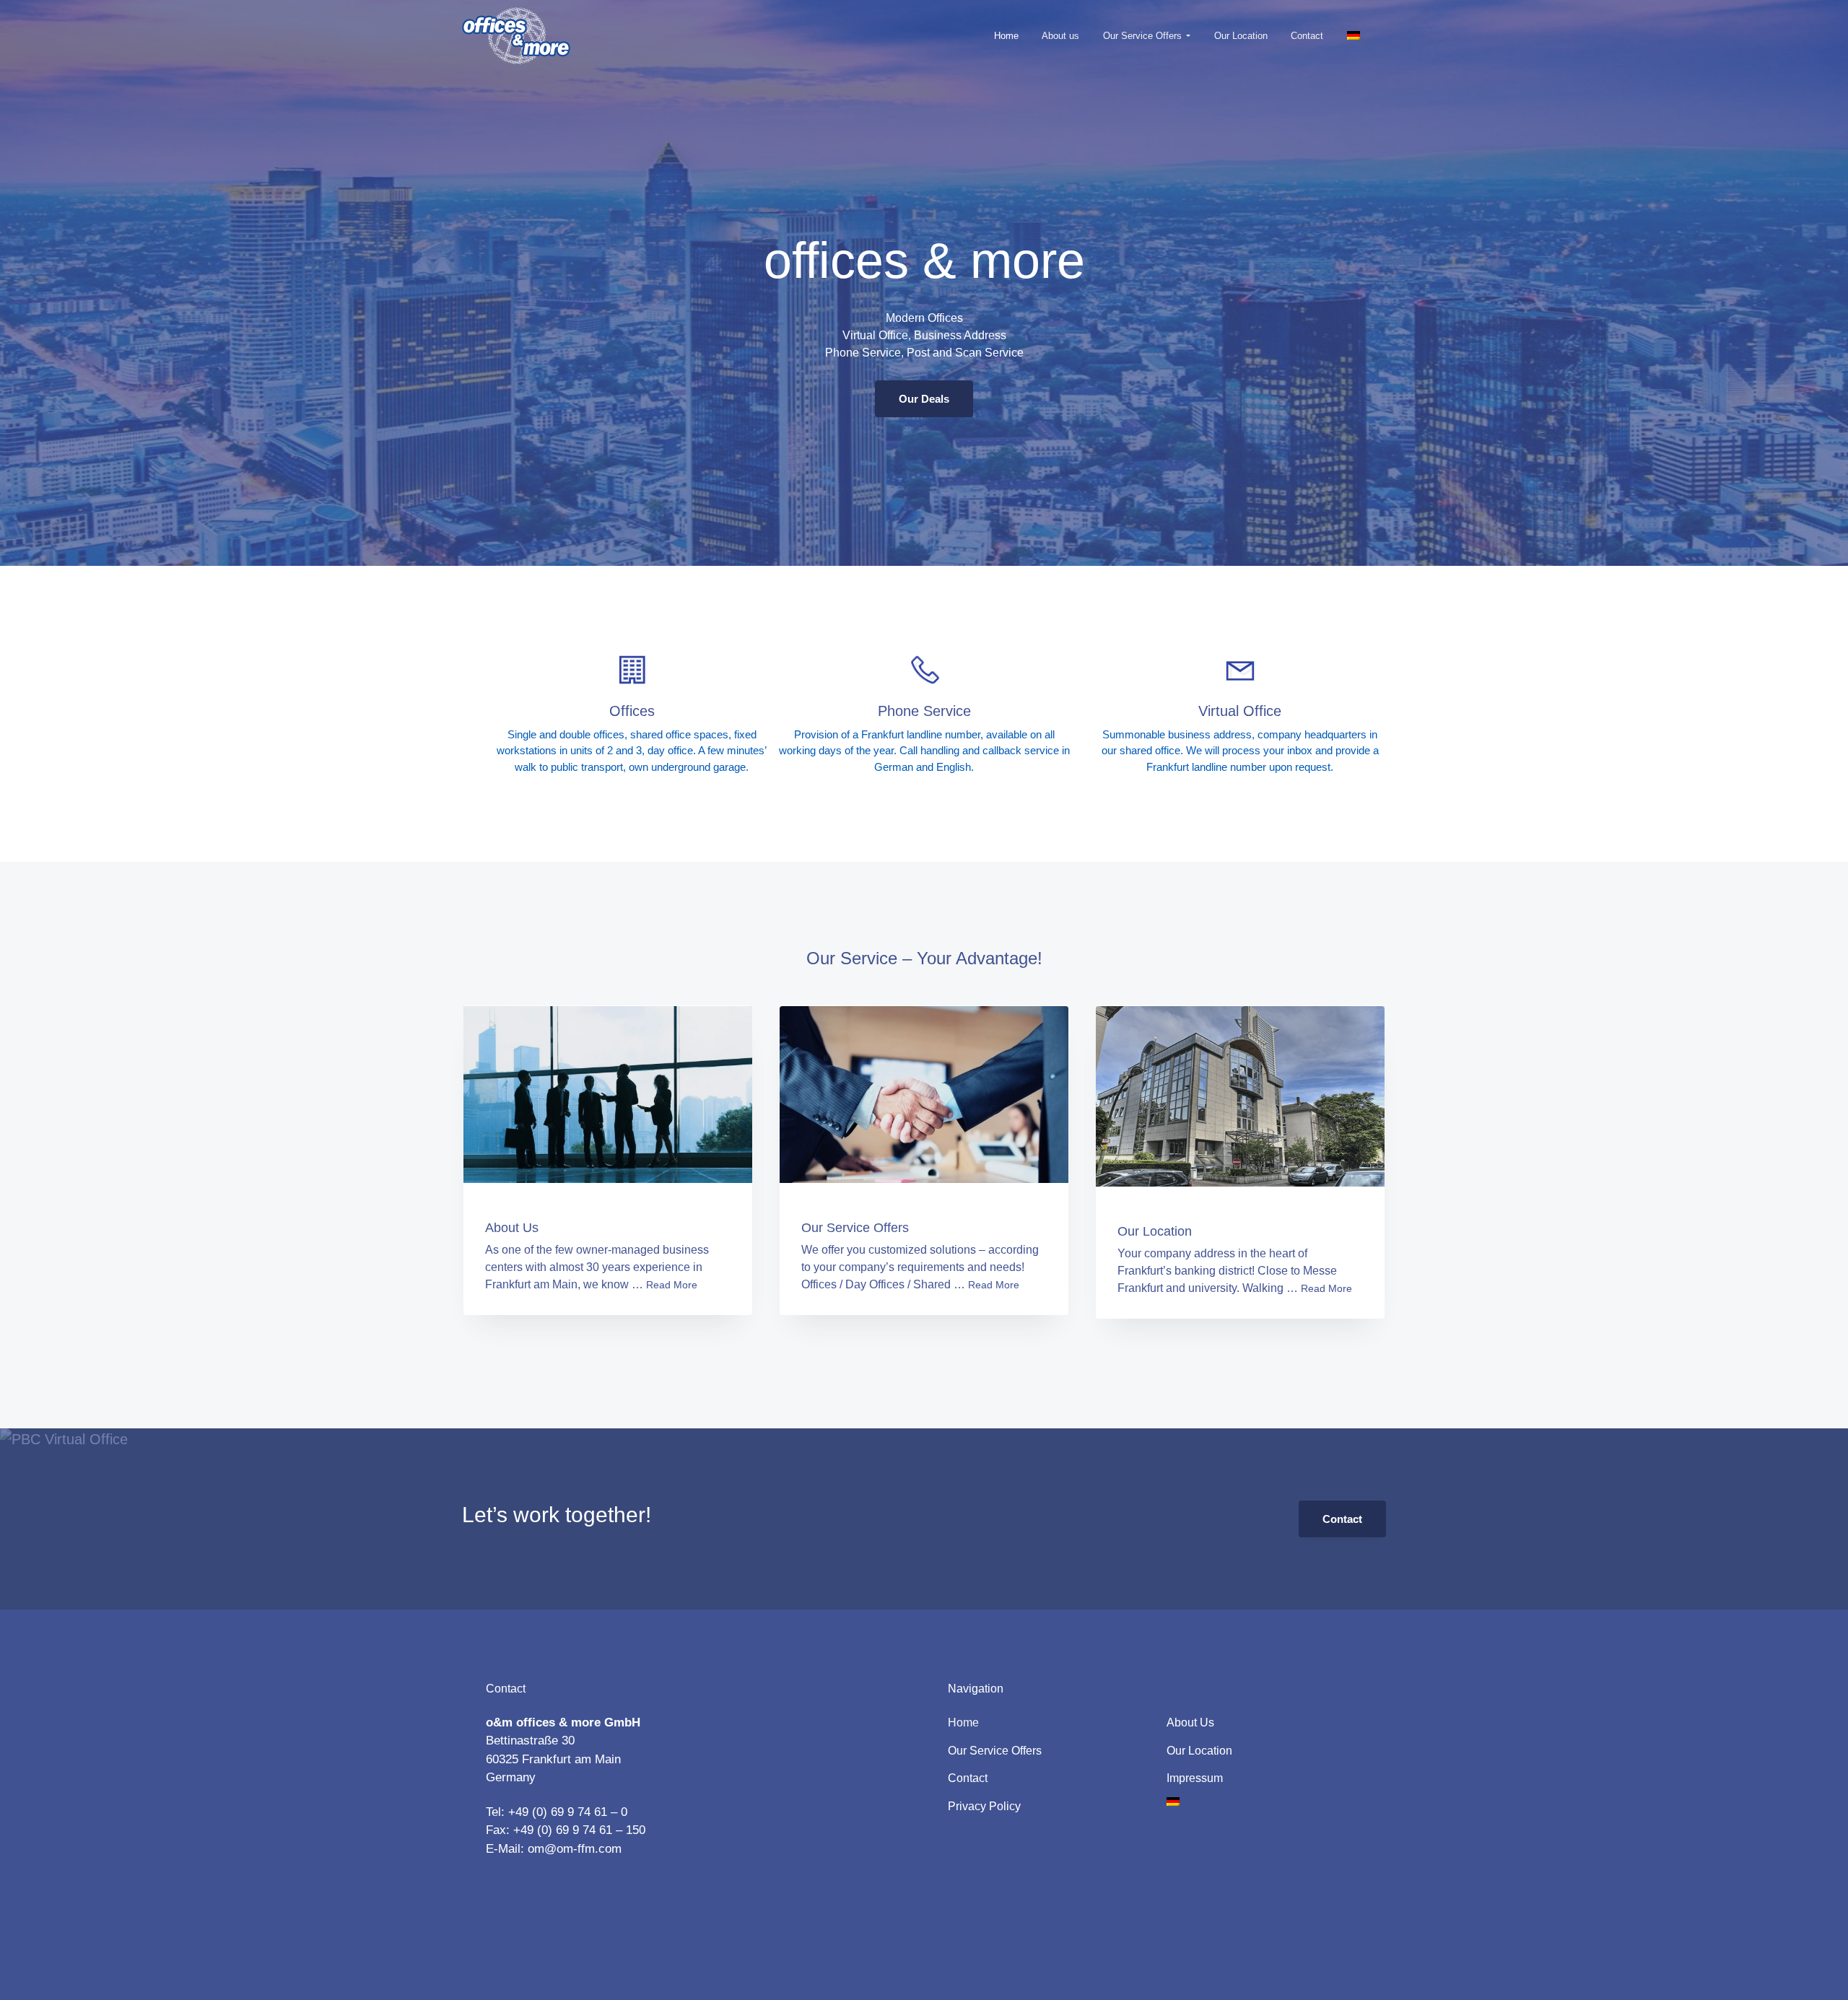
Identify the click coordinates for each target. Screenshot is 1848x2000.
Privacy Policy (984, 1806)
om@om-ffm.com (575, 1849)
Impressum (1195, 1778)
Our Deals (924, 399)
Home (963, 1722)
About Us (512, 1228)
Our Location (1155, 1231)
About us (1190, 1722)
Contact (1342, 1519)
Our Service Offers (855, 1228)
